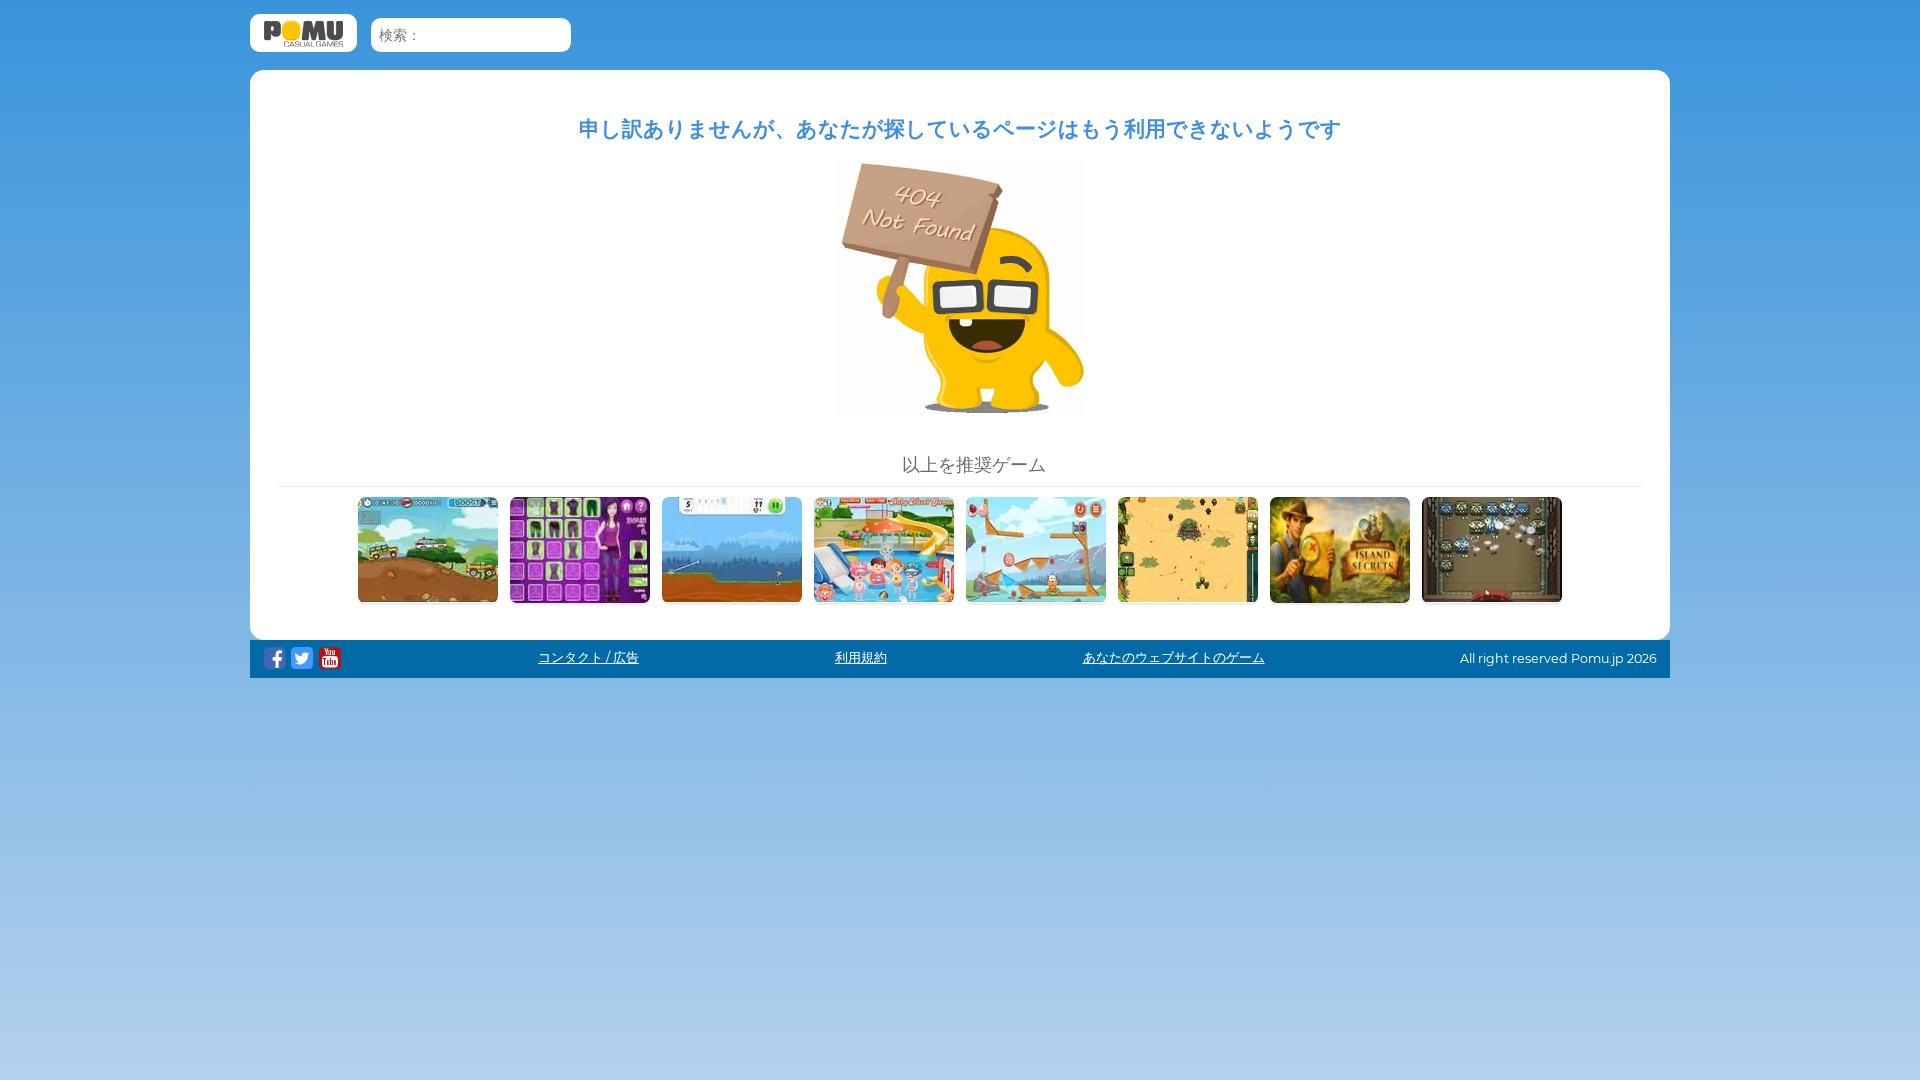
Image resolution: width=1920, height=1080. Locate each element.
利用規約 (861, 657)
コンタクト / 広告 (588, 657)
